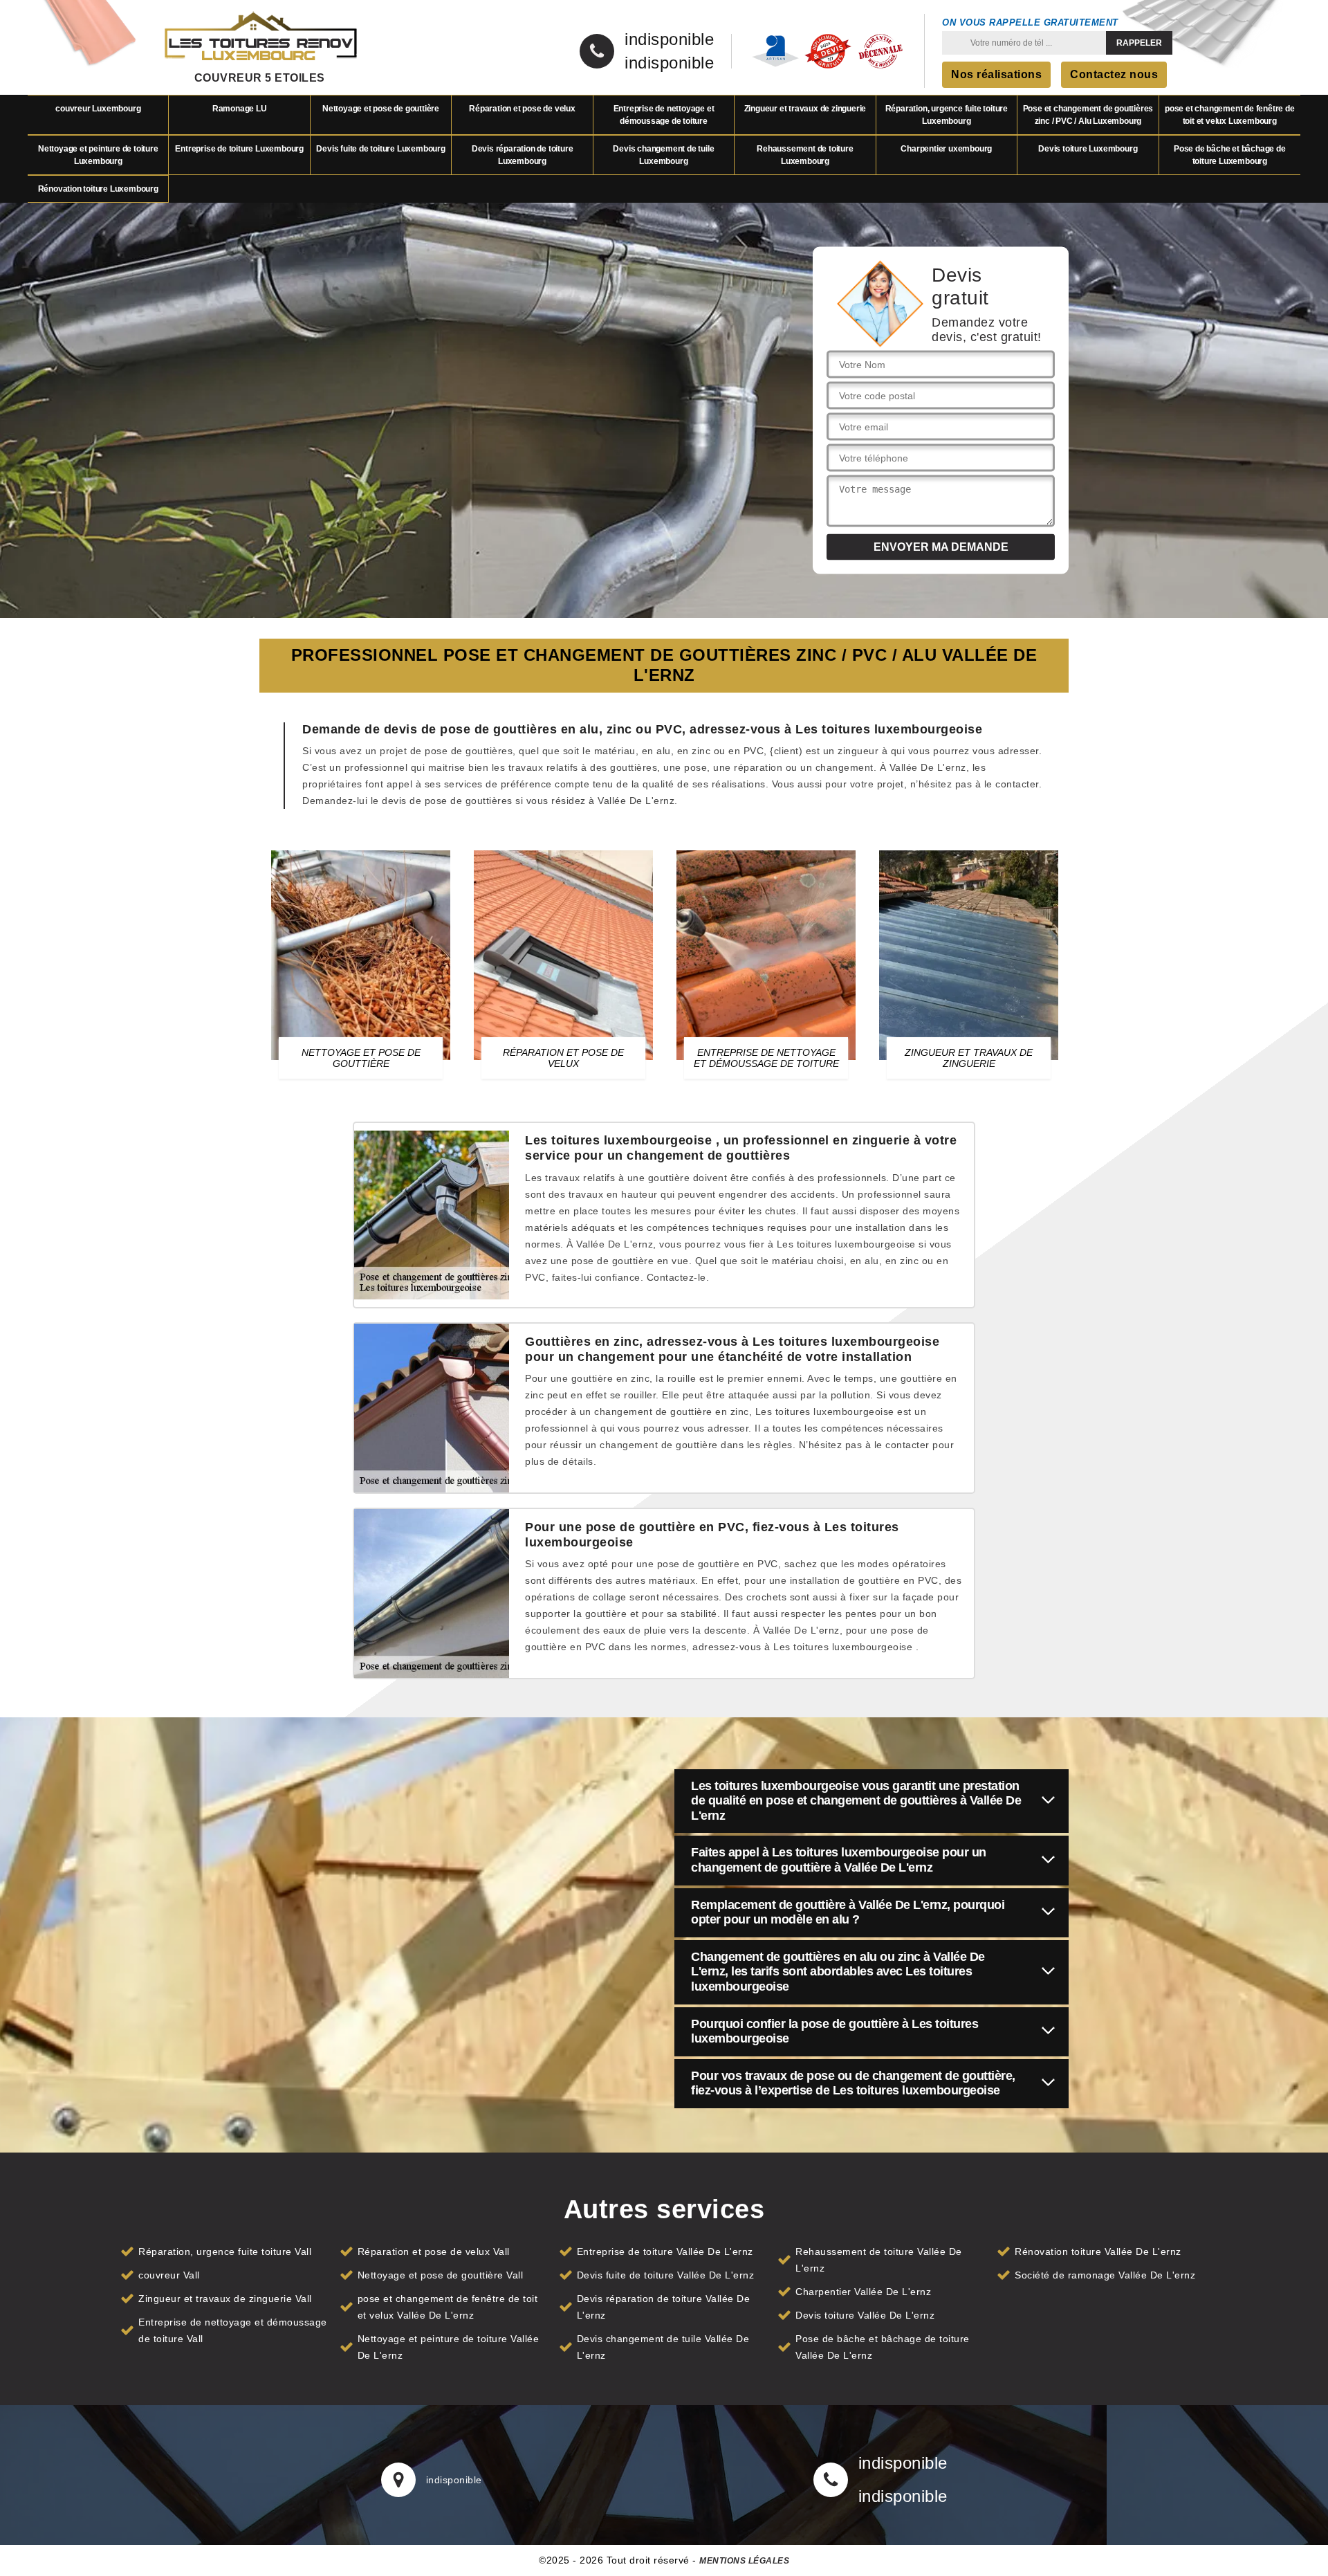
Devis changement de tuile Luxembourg (663, 155)
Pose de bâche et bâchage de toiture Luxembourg (1230, 155)
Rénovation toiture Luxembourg (98, 189)
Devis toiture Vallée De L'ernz (865, 2315)
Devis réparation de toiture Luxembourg (523, 155)
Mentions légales (744, 2561)
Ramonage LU (240, 109)
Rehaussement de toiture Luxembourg (805, 155)
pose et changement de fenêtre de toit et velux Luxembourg (1230, 115)
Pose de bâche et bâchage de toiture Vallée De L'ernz (883, 2347)
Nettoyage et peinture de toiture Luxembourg (98, 155)
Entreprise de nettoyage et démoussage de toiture (664, 115)
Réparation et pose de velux (522, 109)
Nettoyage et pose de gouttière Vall (441, 2275)
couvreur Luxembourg (98, 109)
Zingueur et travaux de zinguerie (805, 109)
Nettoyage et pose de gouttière (381, 109)
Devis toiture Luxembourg (1088, 149)
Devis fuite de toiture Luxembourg (380, 149)
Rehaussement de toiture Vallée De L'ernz (879, 2260)
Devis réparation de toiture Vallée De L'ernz (664, 2307)
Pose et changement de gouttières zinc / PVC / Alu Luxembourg (1088, 115)
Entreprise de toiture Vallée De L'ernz (665, 2251)
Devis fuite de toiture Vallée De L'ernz (666, 2275)
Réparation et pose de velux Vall (434, 2251)
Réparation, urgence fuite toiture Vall (225, 2251)
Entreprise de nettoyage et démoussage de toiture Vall (233, 2330)
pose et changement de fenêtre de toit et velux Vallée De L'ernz (448, 2307)
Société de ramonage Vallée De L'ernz (1105, 2275)
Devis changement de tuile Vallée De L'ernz (663, 2347)
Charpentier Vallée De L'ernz (863, 2292)
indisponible (669, 39)
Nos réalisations (996, 74)
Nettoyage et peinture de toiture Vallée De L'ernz (449, 2347)
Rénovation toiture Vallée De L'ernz (1098, 2251)
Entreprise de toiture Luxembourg (239, 149)
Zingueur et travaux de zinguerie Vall (225, 2299)
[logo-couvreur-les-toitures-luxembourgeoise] (259, 38)
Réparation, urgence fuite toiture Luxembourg (947, 115)
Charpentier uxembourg (946, 149)
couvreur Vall (169, 2275)
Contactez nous (1114, 74)
